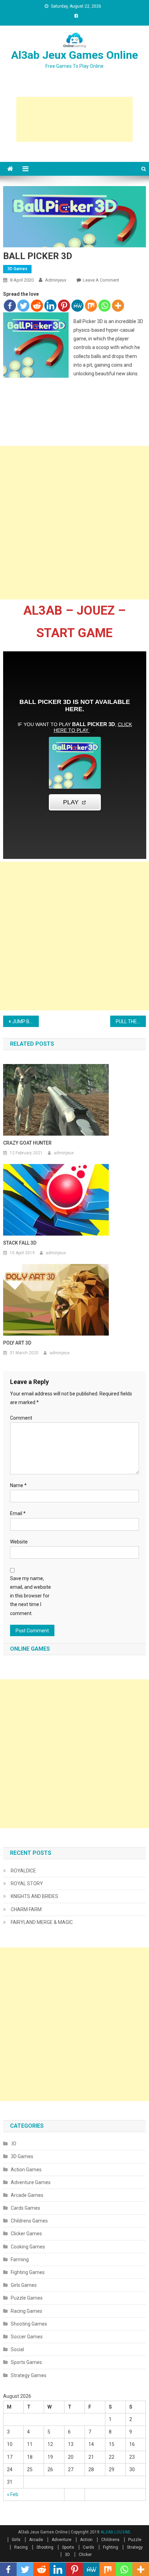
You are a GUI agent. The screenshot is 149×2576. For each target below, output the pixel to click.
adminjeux (56, 280)
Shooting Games (29, 2324)
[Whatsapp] (104, 306)
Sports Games (26, 2362)
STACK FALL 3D (20, 1243)
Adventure (62, 2540)
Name (18, 1485)
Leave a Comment (101, 280)
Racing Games (27, 2311)
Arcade (36, 2540)
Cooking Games (28, 2247)
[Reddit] (37, 306)
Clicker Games (26, 2234)
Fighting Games (28, 2272)
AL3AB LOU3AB (115, 2532)
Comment (21, 1418)
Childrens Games (29, 2221)
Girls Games (24, 2285)
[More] (118, 306)
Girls (16, 2540)
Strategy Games (29, 2375)
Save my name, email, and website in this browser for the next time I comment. (30, 1596)
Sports (68, 2547)
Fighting (111, 2547)
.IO (14, 2144)
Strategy (135, 2547)
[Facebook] (10, 306)
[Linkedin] (50, 306)
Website (19, 1542)
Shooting (45, 2547)
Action (86, 2540)
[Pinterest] (64, 306)
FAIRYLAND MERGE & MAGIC (42, 1922)
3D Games (17, 269)
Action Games (26, 2170)
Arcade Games (27, 2195)
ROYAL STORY (27, 1883)
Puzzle (135, 2540)
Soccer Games (27, 2337)
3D (67, 2555)
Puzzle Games (27, 2298)
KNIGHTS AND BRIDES (34, 1896)
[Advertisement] (74, 119)
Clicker (85, 2555)
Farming (20, 2259)
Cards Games (25, 2208)
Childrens (110, 2540)
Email (18, 1513)
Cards (89, 2547)
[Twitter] (23, 306)
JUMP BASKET (25, 1021)
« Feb (13, 2494)
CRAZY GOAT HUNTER (27, 1143)
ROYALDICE (23, 1871)
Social (17, 2349)
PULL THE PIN (130, 1021)
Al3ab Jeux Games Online (74, 55)
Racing (21, 2547)
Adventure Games (31, 2182)
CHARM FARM (26, 1909)
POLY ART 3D (17, 1343)
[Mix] (91, 306)
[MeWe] (77, 306)
